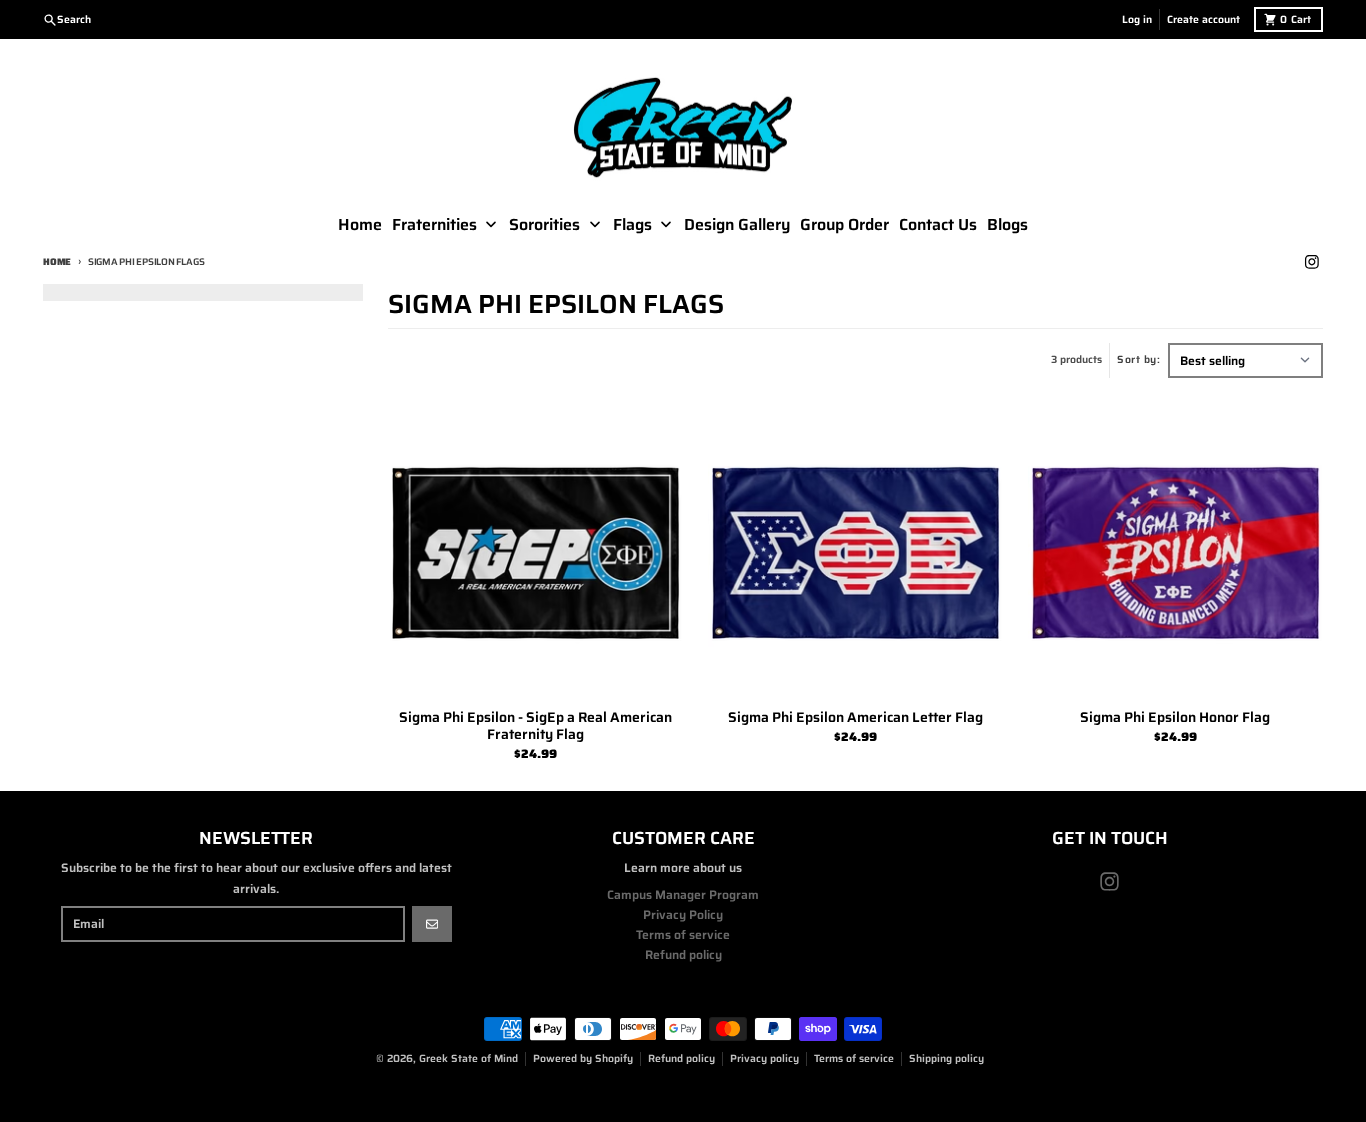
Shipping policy (946, 1058)
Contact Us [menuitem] (938, 225)
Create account (1203, 19)
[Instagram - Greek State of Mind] (1311, 262)
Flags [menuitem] (632, 225)
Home (57, 261)
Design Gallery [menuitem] (737, 225)
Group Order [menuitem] (844, 225)
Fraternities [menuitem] (434, 225)
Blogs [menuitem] (1007, 225)
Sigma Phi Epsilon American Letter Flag (855, 718)
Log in (1137, 19)
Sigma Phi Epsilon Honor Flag (1175, 718)
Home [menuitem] (360, 225)
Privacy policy (764, 1058)
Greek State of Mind (468, 1058)
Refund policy (681, 1058)
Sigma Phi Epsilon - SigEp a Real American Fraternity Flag (535, 726)
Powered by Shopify (583, 1058)
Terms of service (854, 1058)
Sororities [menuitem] (544, 225)
